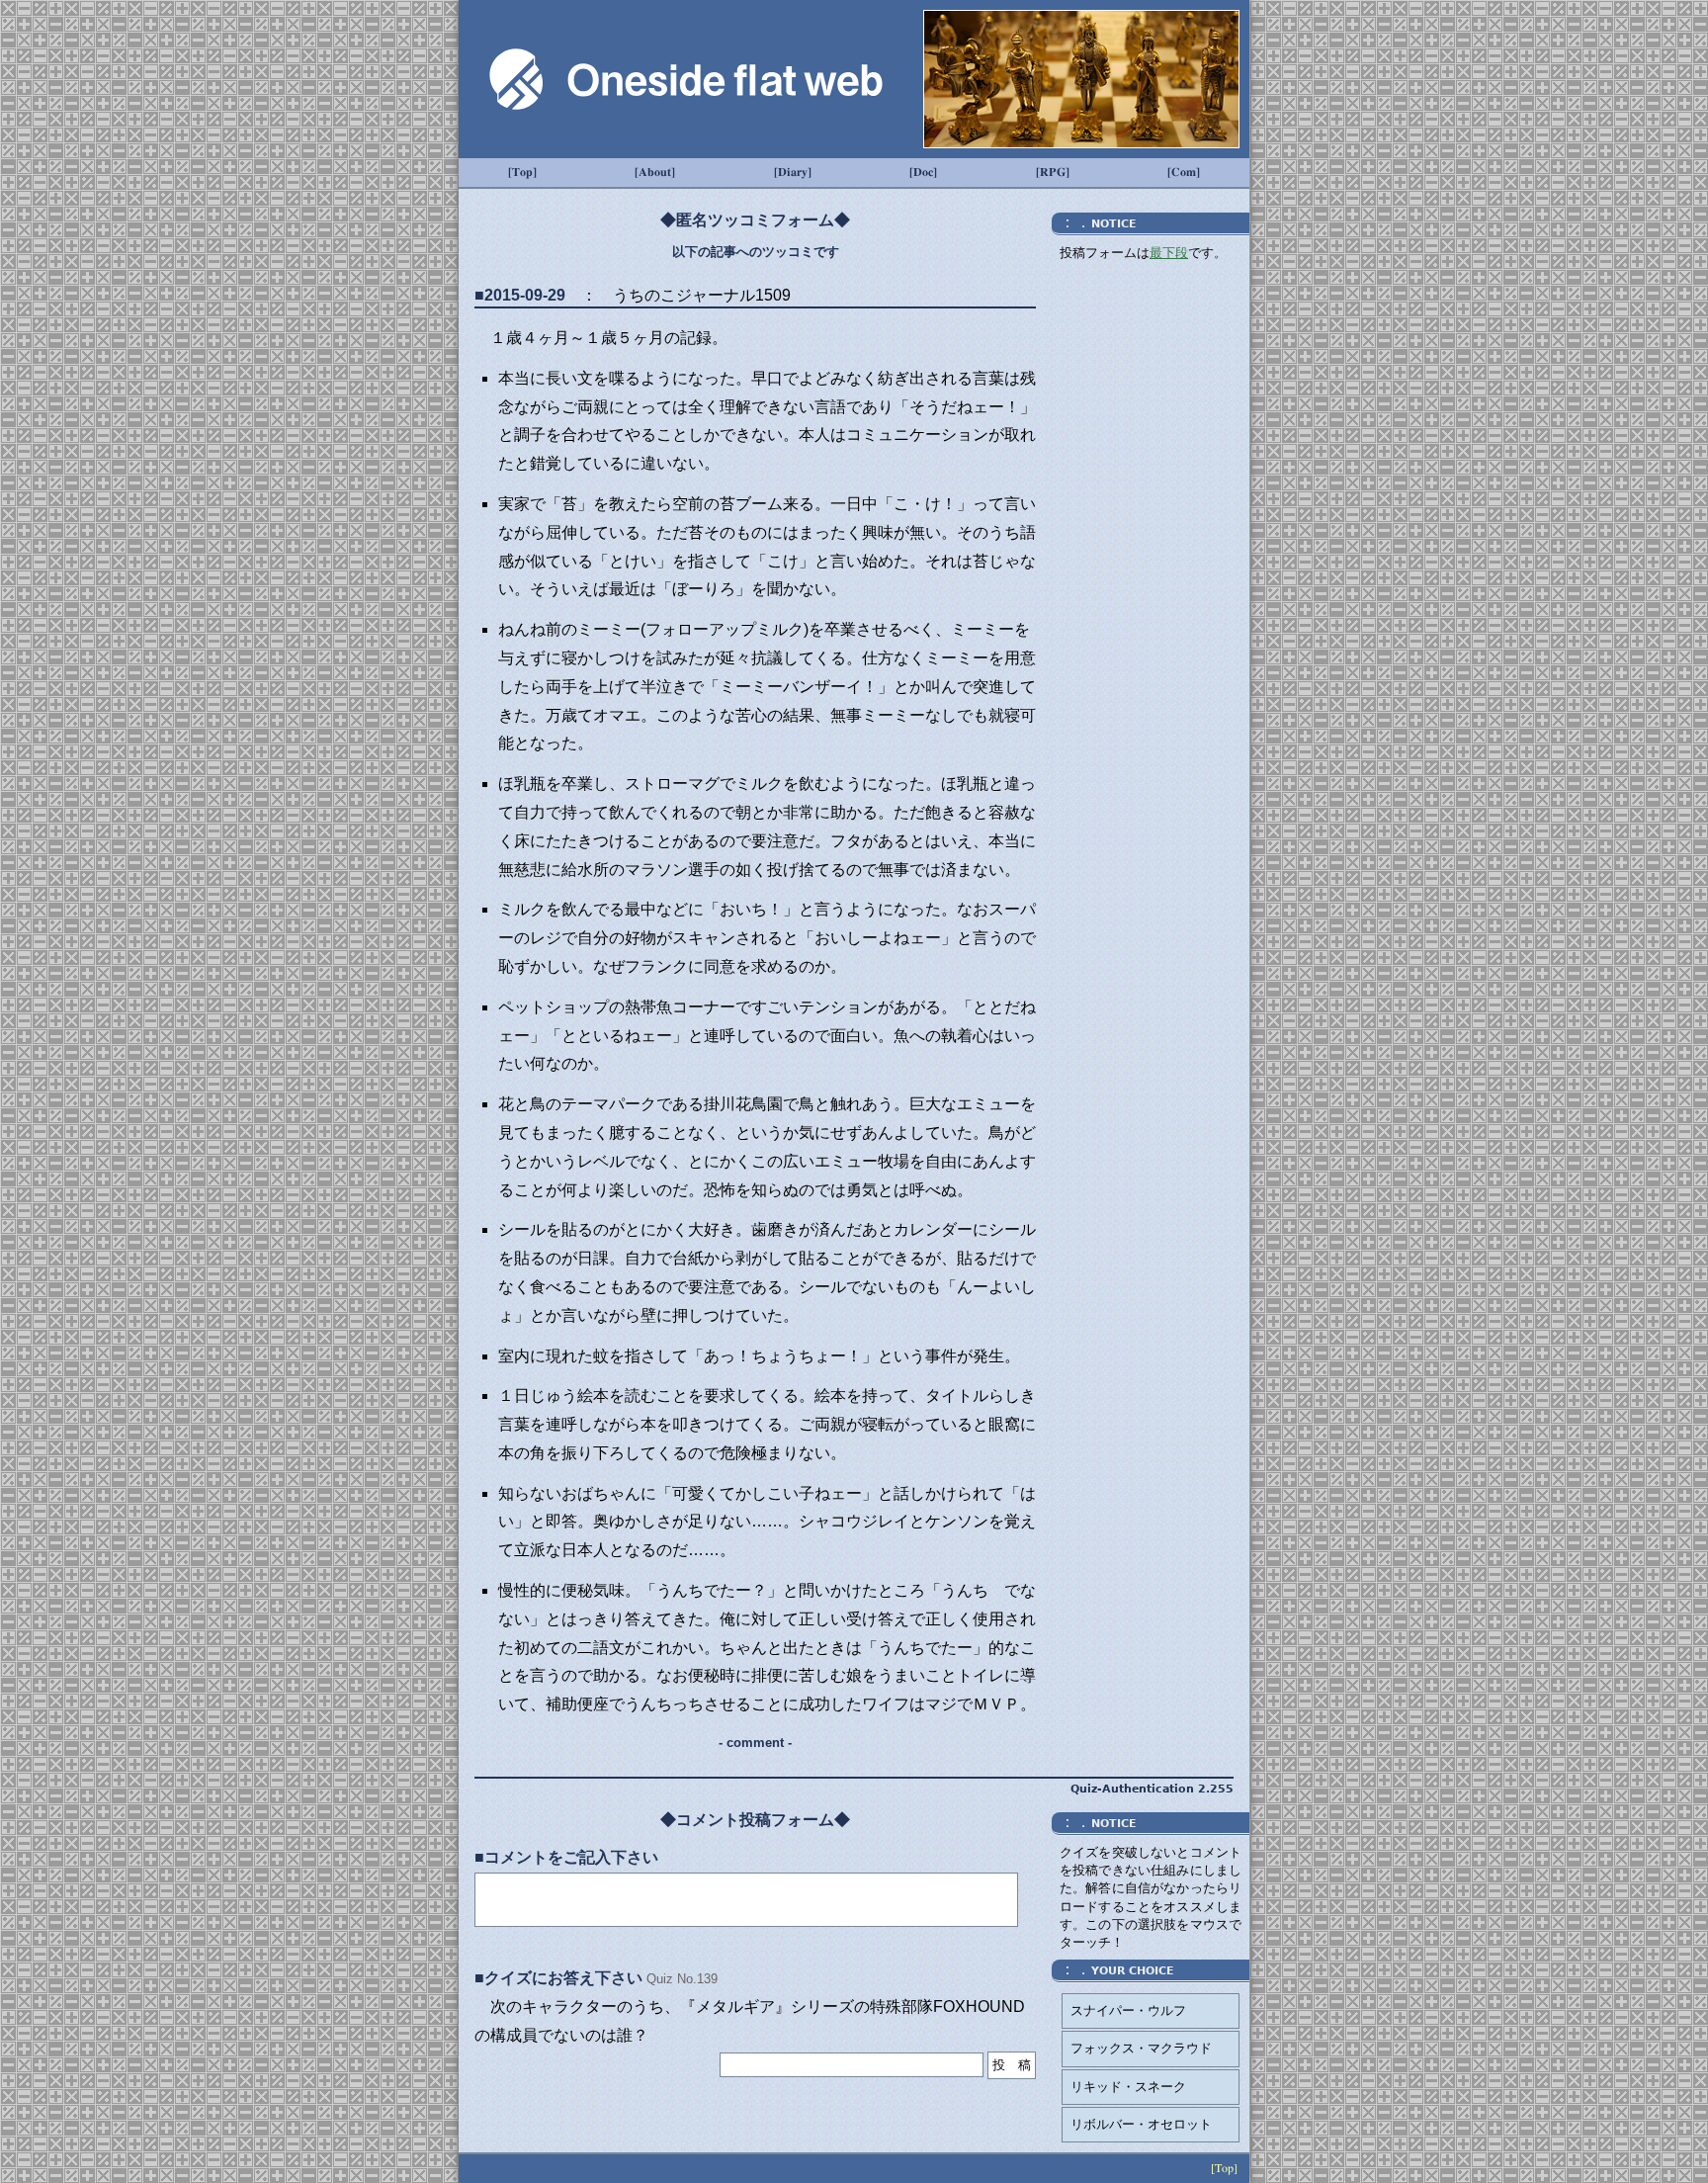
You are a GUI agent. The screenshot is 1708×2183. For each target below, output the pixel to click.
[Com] (1184, 172)
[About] (655, 172)
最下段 (1169, 253)
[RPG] (1053, 172)
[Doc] (923, 172)
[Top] (522, 172)
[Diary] (793, 172)
